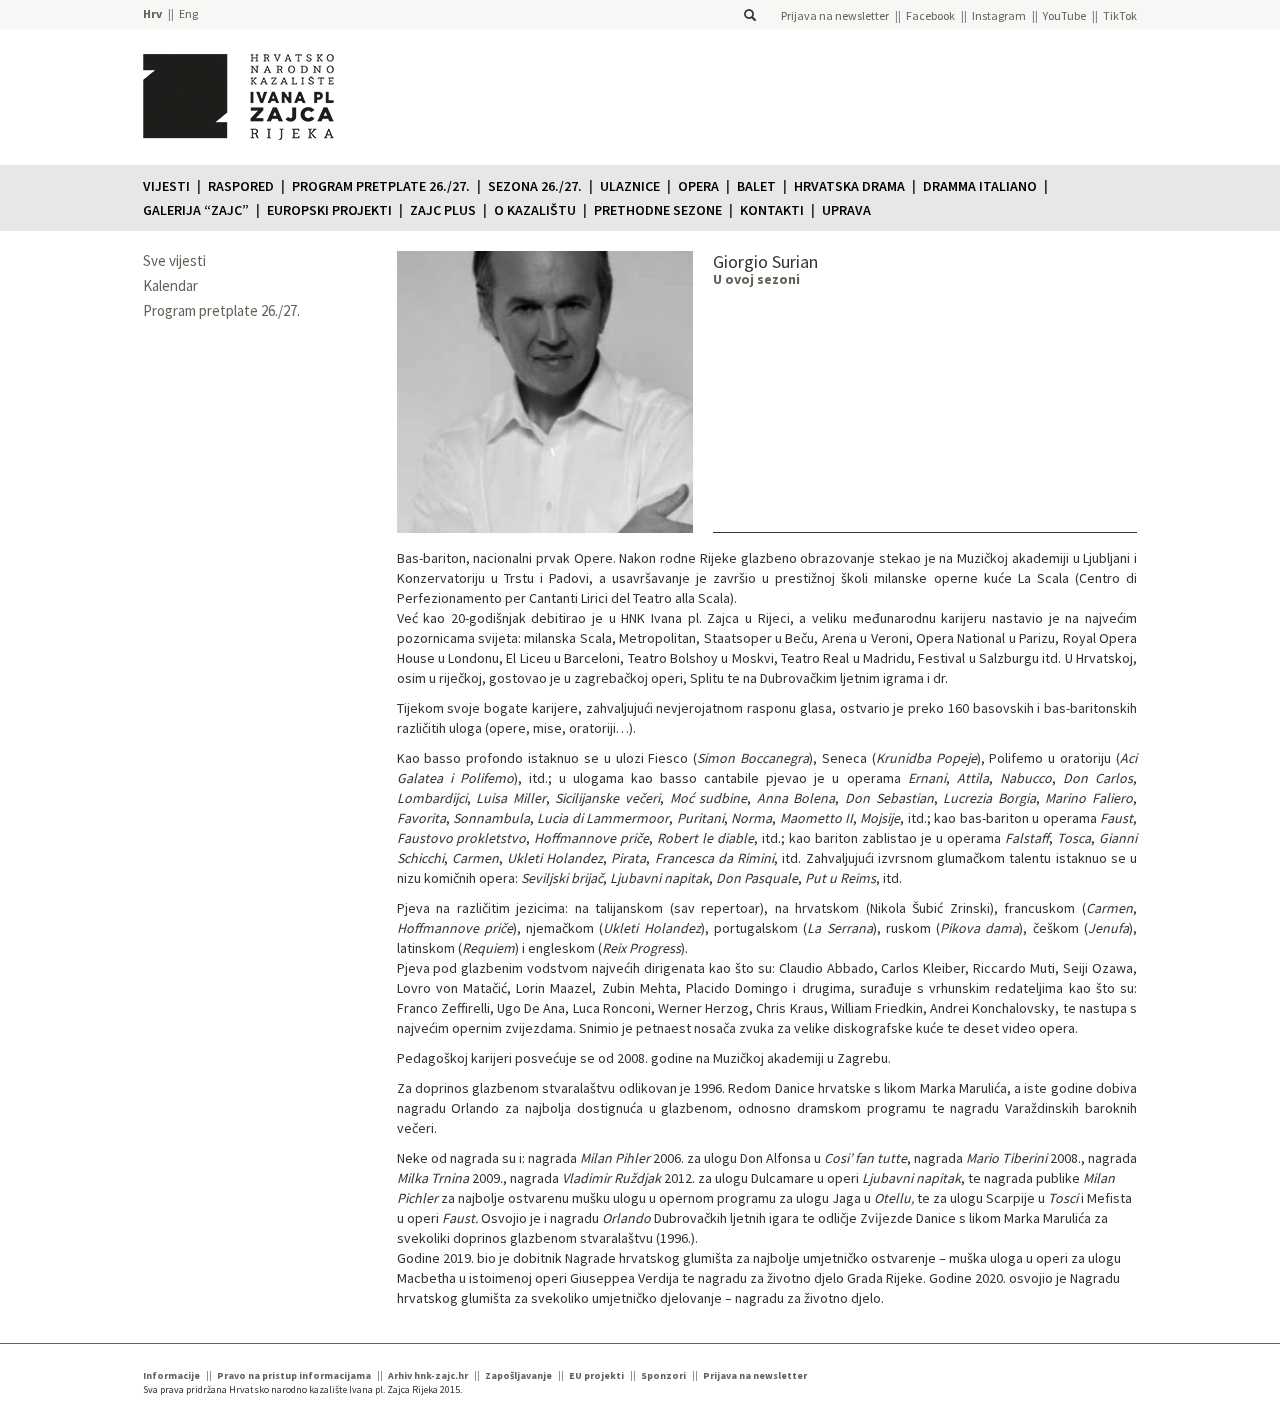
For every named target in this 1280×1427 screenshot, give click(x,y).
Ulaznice (630, 186)
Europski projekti (329, 210)
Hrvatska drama (849, 186)
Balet (756, 186)
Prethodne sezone (658, 210)
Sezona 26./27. (535, 186)
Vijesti (166, 186)
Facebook (930, 15)
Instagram (999, 15)
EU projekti (596, 1375)
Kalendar (170, 285)
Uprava (846, 210)
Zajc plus (443, 210)
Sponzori (663, 1375)
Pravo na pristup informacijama (294, 1375)
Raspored (241, 186)
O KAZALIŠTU (535, 210)
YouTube (1064, 15)
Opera (698, 186)
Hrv (152, 13)
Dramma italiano (980, 186)
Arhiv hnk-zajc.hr (428, 1375)
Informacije (171, 1375)
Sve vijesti (174, 260)
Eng (188, 13)
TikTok (1120, 15)
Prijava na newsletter (835, 15)
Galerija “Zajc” (196, 210)
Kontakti (772, 210)
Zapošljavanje (518, 1375)
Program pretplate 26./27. (381, 186)
